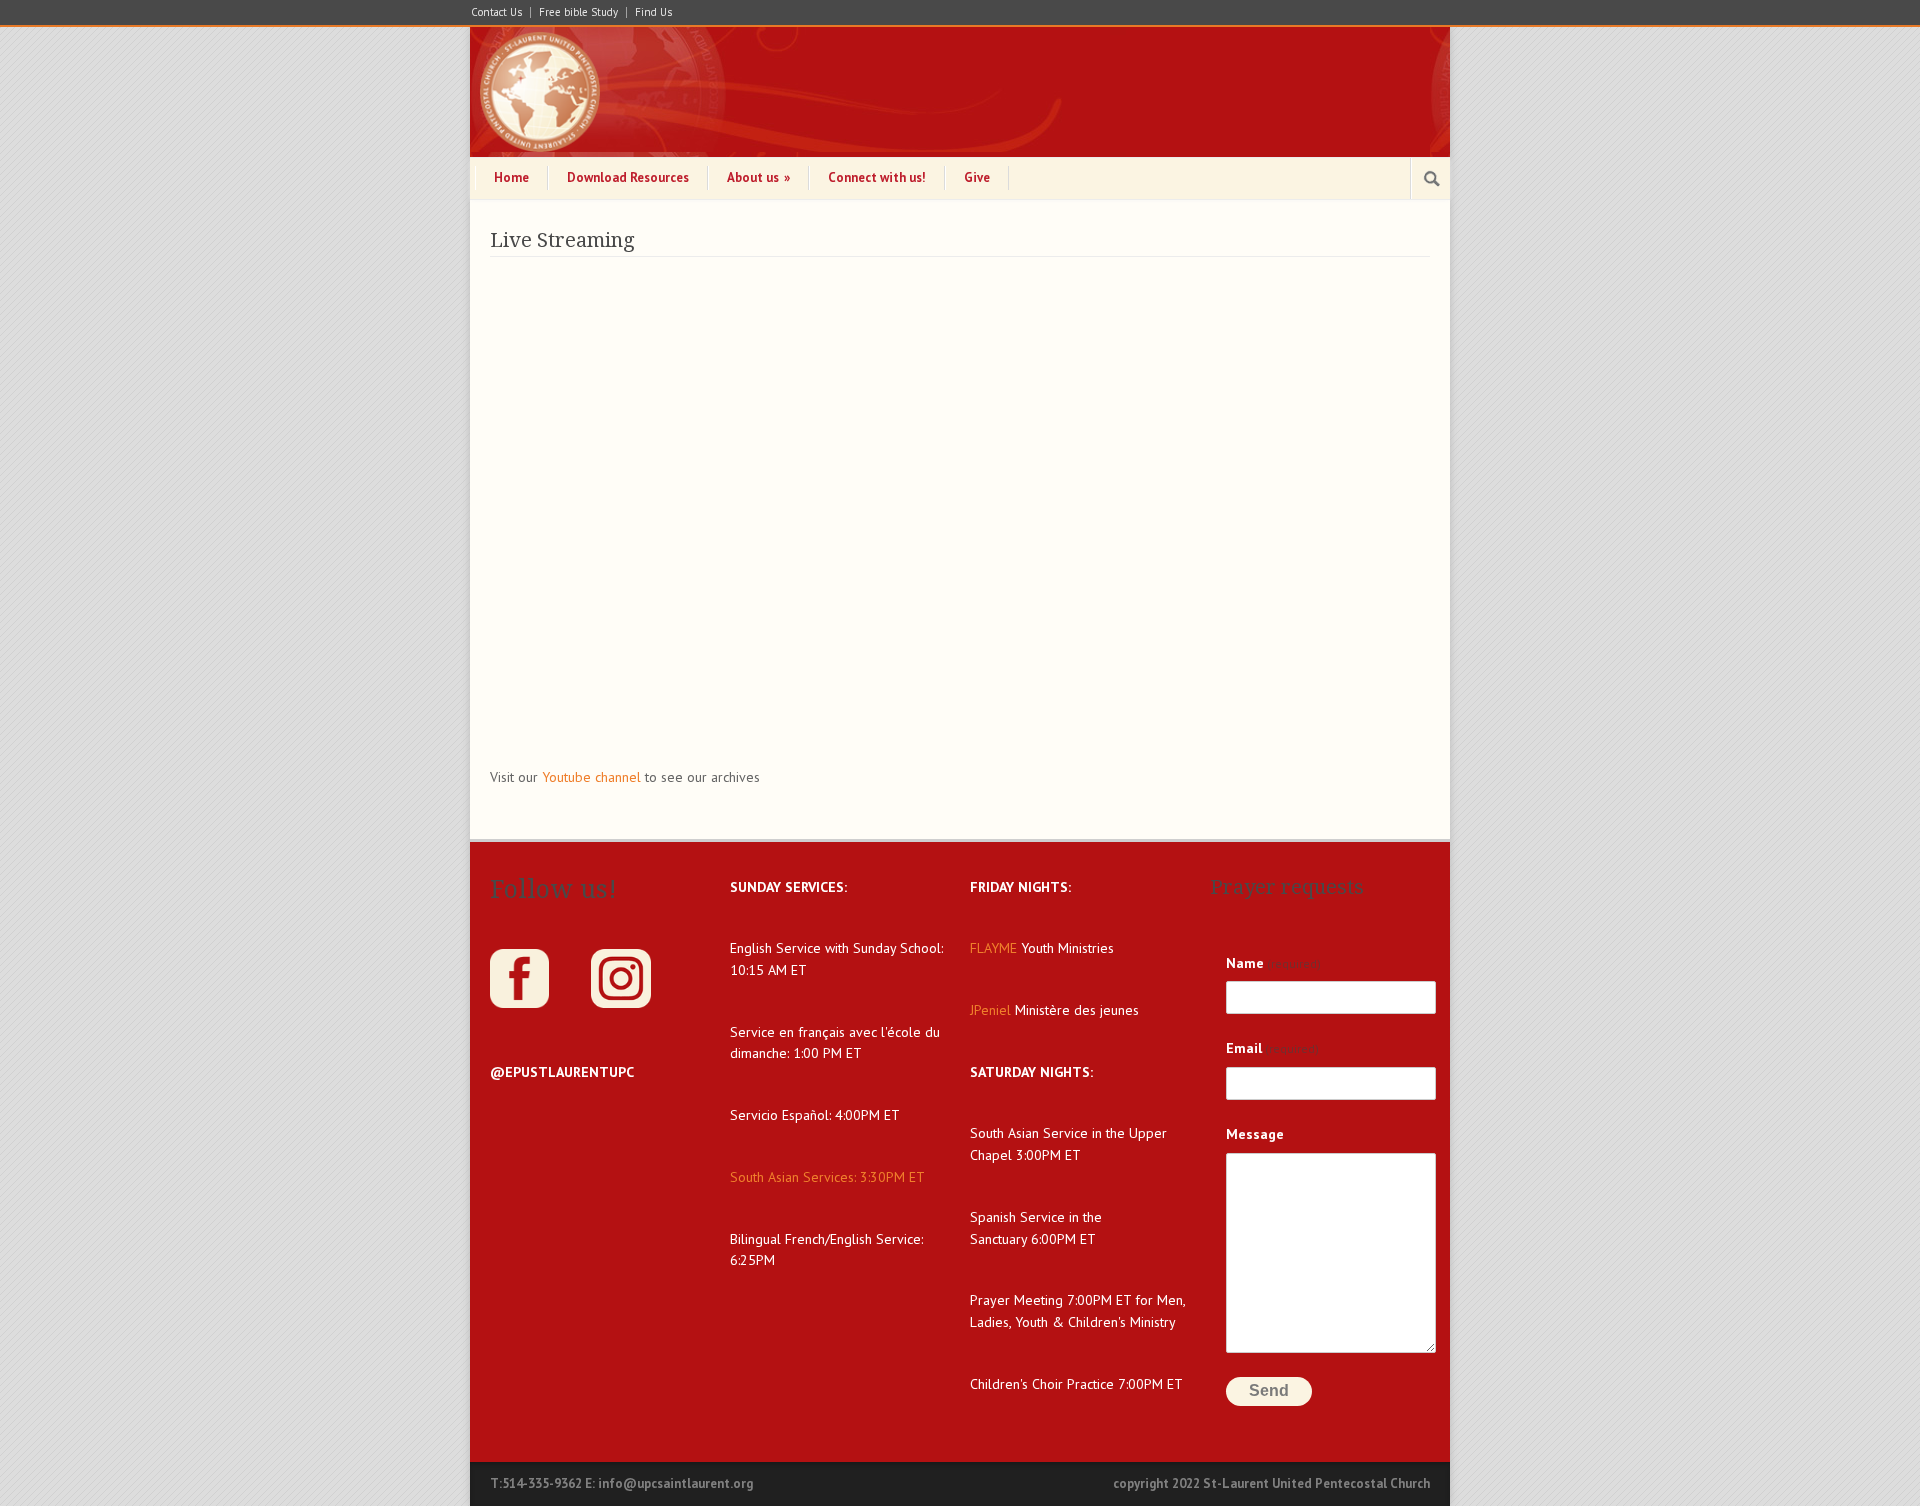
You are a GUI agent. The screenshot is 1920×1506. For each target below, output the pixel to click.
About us (758, 177)
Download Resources (628, 177)
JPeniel (990, 1010)
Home (511, 177)
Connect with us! (877, 177)
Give (977, 177)
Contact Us (496, 12)
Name (1273, 963)
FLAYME (993, 948)
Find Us (653, 12)
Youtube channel (593, 777)
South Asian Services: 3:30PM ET (827, 1177)
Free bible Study (578, 12)
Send (1269, 1390)
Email (1272, 1048)
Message (1255, 1134)
